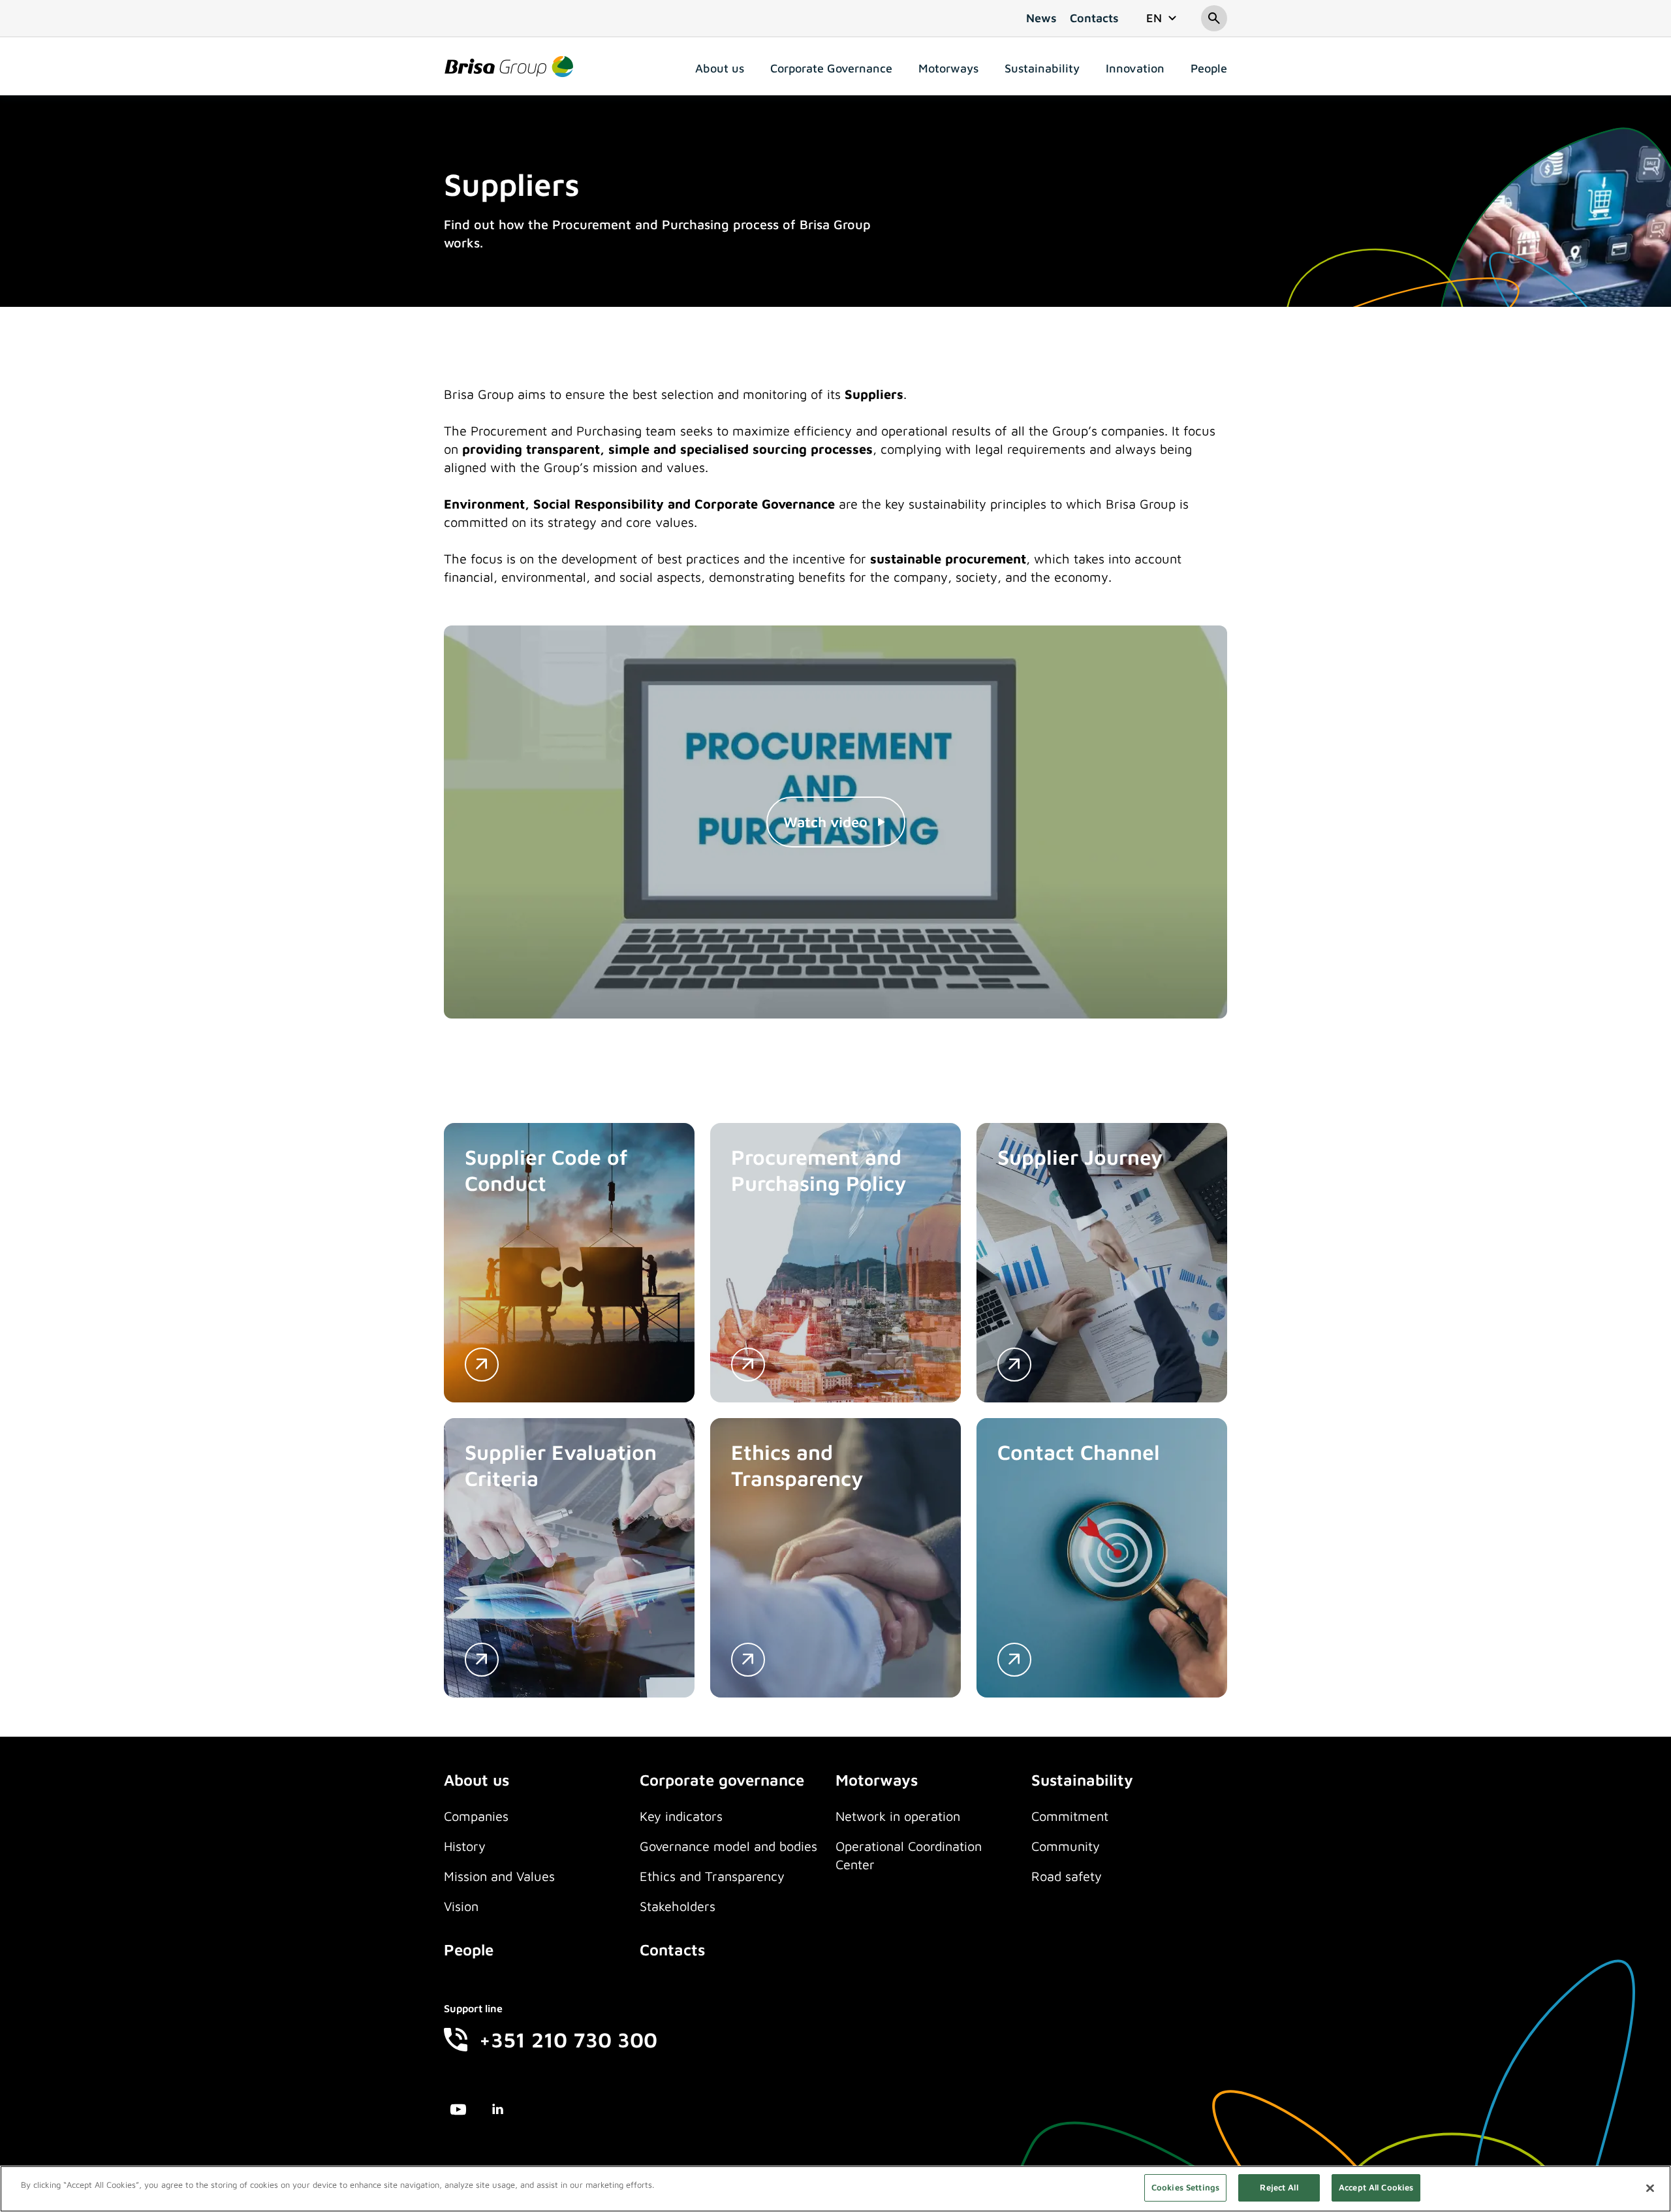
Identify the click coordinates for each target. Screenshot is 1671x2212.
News (1041, 18)
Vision (461, 1906)
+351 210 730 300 (568, 2040)
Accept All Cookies (1376, 2187)
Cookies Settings (1185, 2187)
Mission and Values (499, 1876)
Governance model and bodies (728, 1846)
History (465, 1846)
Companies (476, 1816)
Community (1066, 1846)
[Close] (1650, 2188)
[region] (835, 2189)
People (469, 1950)
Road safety (1067, 1876)
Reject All (1279, 2187)
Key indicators (681, 1816)
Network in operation (898, 1816)
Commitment (1070, 1816)
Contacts (1094, 18)
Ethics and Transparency (712, 1876)
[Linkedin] (497, 2111)
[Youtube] (458, 2111)
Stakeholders (678, 1906)
